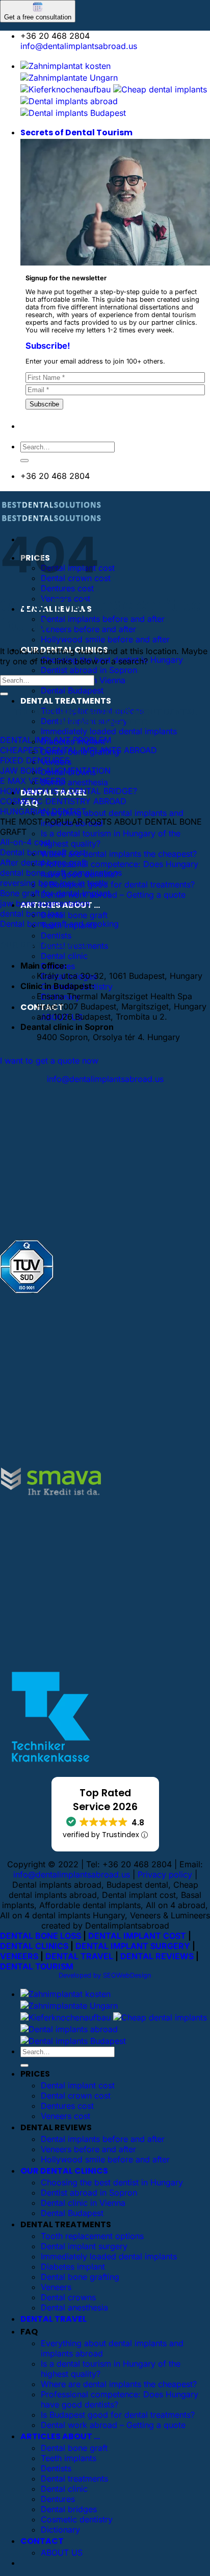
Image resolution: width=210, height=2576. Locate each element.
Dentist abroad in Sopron (89, 670)
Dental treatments (74, 2478)
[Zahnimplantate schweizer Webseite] (69, 78)
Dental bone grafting (80, 2277)
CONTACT (42, 2541)
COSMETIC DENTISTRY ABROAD (63, 801)
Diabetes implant (73, 2267)
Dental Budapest (72, 690)
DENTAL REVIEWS (157, 1956)
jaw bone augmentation (45, 903)
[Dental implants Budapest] (73, 113)
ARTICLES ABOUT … (60, 2436)
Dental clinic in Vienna (83, 2203)
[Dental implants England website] (69, 101)
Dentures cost (67, 588)
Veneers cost (65, 2116)
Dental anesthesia (74, 782)
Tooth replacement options (92, 2236)
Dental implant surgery (84, 2246)
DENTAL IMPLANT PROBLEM (56, 740)
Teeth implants (69, 2458)
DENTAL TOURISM (37, 1966)
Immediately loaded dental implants (109, 731)
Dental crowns (68, 2297)
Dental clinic (64, 956)
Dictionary (60, 2530)
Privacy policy (165, 1874)
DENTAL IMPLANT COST (137, 1936)
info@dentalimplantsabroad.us (79, 46)
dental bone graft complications (61, 873)
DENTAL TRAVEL (79, 1956)
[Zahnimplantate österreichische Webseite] (65, 66)
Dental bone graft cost (43, 852)
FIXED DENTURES (35, 760)
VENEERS (19, 1956)
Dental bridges (69, 2509)
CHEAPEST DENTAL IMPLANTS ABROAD (78, 750)
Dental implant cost (78, 2085)
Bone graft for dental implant (55, 893)
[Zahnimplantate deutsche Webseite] (65, 89)
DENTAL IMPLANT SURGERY (133, 1946)
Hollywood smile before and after (105, 639)
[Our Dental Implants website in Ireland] (160, 89)
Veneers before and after (88, 629)
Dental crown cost (76, 2096)
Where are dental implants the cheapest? (119, 854)
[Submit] (24, 461)
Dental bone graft (74, 915)
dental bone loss (32, 913)
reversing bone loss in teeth (53, 883)
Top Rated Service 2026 (105, 1800)
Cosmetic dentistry (77, 2519)
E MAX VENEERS (33, 781)
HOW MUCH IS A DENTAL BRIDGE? (69, 791)
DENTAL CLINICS (34, 1946)
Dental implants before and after (103, 619)
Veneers (56, 2287)
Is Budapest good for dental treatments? (118, 884)
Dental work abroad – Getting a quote (113, 895)
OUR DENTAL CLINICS (64, 2171)
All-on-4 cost (25, 842)
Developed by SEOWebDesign (105, 1975)
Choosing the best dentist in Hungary (112, 2182)
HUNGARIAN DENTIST (43, 811)
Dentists (56, 935)
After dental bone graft (43, 862)
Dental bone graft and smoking (59, 924)
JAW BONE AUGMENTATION (55, 771)
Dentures (58, 2499)
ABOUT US (62, 2553)
